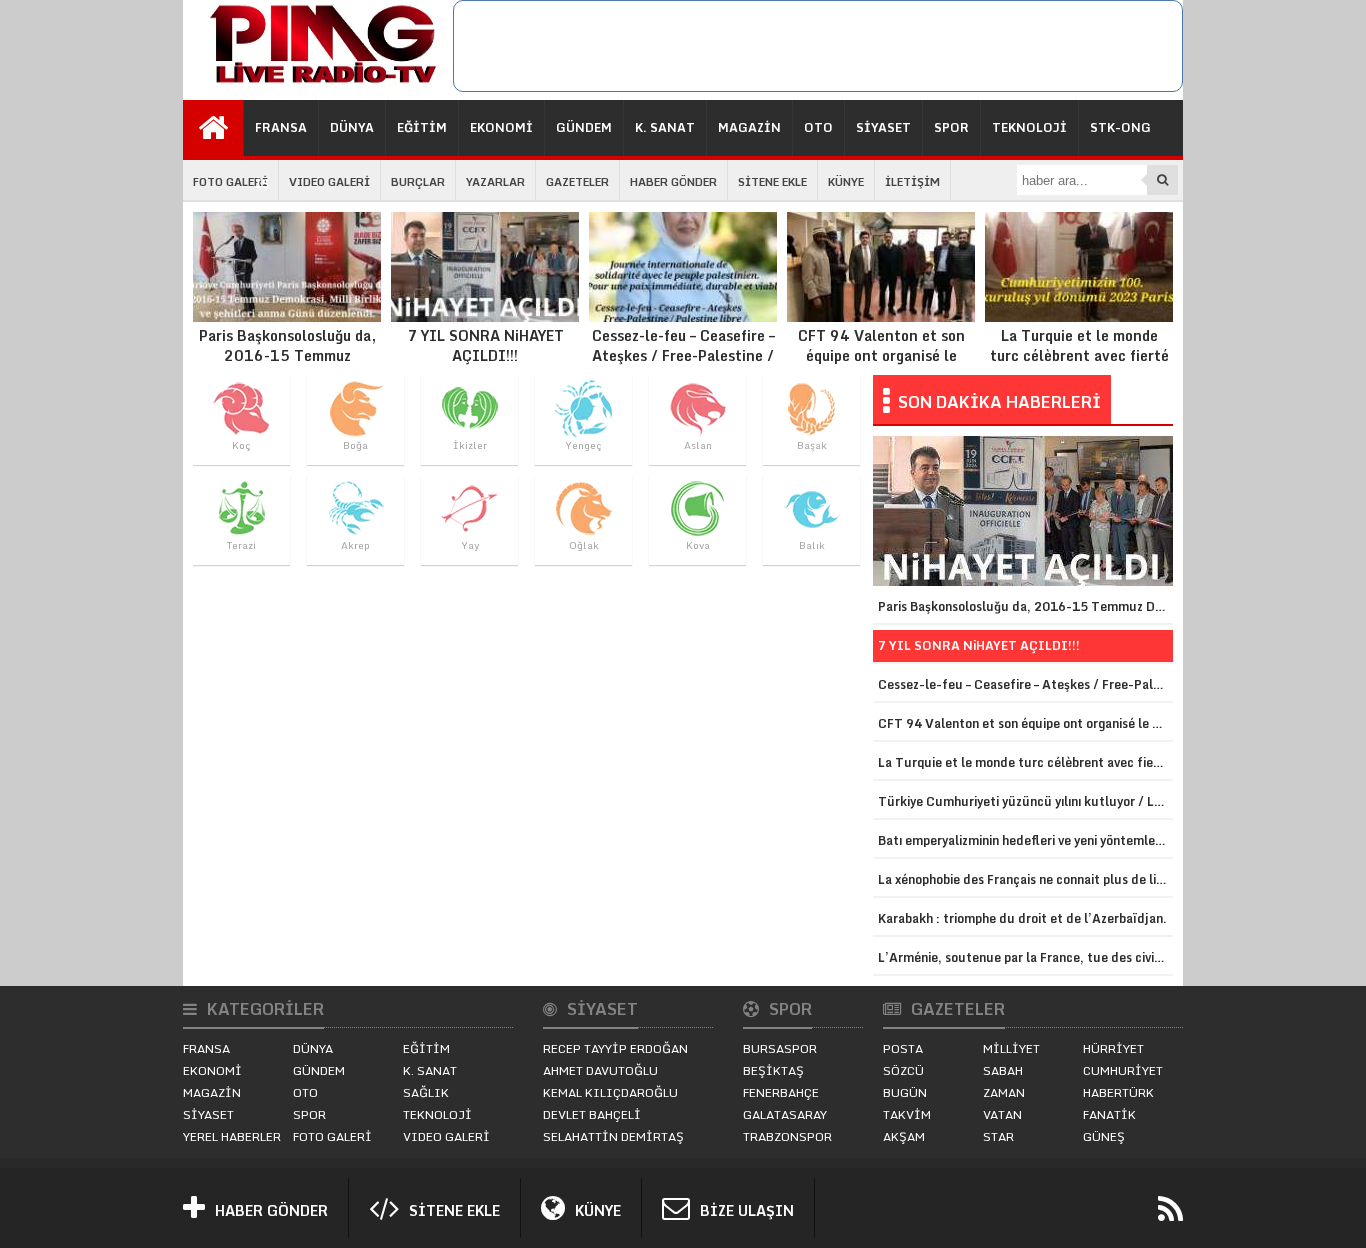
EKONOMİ (501, 127)
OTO (818, 127)
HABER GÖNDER (673, 182)
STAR (998, 1136)
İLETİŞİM (912, 182)
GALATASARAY (785, 1114)
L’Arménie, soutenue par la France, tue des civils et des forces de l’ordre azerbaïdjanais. (1025, 957)
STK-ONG (1120, 127)
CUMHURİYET (1123, 1070)
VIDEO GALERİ (329, 182)
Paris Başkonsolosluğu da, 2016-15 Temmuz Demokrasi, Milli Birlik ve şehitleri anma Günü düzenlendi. (287, 375)
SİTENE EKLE (772, 182)
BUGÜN (905, 1092)
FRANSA (281, 127)
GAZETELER (577, 182)
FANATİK (1109, 1114)
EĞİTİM (422, 127)
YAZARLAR (495, 182)
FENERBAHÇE (781, 1092)
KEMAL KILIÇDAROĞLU (610, 1092)
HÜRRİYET (1113, 1048)
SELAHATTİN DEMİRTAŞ (613, 1136)
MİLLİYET (1011, 1048)
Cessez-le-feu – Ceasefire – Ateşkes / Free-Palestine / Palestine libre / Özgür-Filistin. (683, 365)
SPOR (951, 127)
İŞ (262, 183)
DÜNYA (352, 127)
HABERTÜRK (1118, 1092)
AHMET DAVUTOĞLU (600, 1070)
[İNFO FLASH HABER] (318, 84)
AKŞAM (904, 1136)
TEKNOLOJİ (1029, 127)
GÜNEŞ (1104, 1136)
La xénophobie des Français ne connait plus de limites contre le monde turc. (1025, 879)
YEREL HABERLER (232, 1136)
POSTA (903, 1048)
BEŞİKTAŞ (773, 1070)
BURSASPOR (780, 1048)
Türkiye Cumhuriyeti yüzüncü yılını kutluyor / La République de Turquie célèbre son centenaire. (1025, 801)
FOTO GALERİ (230, 182)
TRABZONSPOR (787, 1136)
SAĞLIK (426, 1092)
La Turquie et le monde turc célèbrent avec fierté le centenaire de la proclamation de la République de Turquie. (1079, 375)
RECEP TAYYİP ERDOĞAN (615, 1048)
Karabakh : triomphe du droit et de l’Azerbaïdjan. (1022, 918)
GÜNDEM (584, 127)
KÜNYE (846, 182)
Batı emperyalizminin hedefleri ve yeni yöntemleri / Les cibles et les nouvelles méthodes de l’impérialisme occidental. (1025, 840)
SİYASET (883, 127)
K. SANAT (665, 127)
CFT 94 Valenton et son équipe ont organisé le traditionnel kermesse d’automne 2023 (881, 365)
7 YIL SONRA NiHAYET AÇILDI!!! (485, 345)
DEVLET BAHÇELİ (592, 1114)
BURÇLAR (418, 182)
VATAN (1002, 1114)
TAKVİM (907, 1114)
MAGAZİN (749, 127)
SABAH (1003, 1070)
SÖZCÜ (903, 1070)
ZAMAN (1004, 1092)
